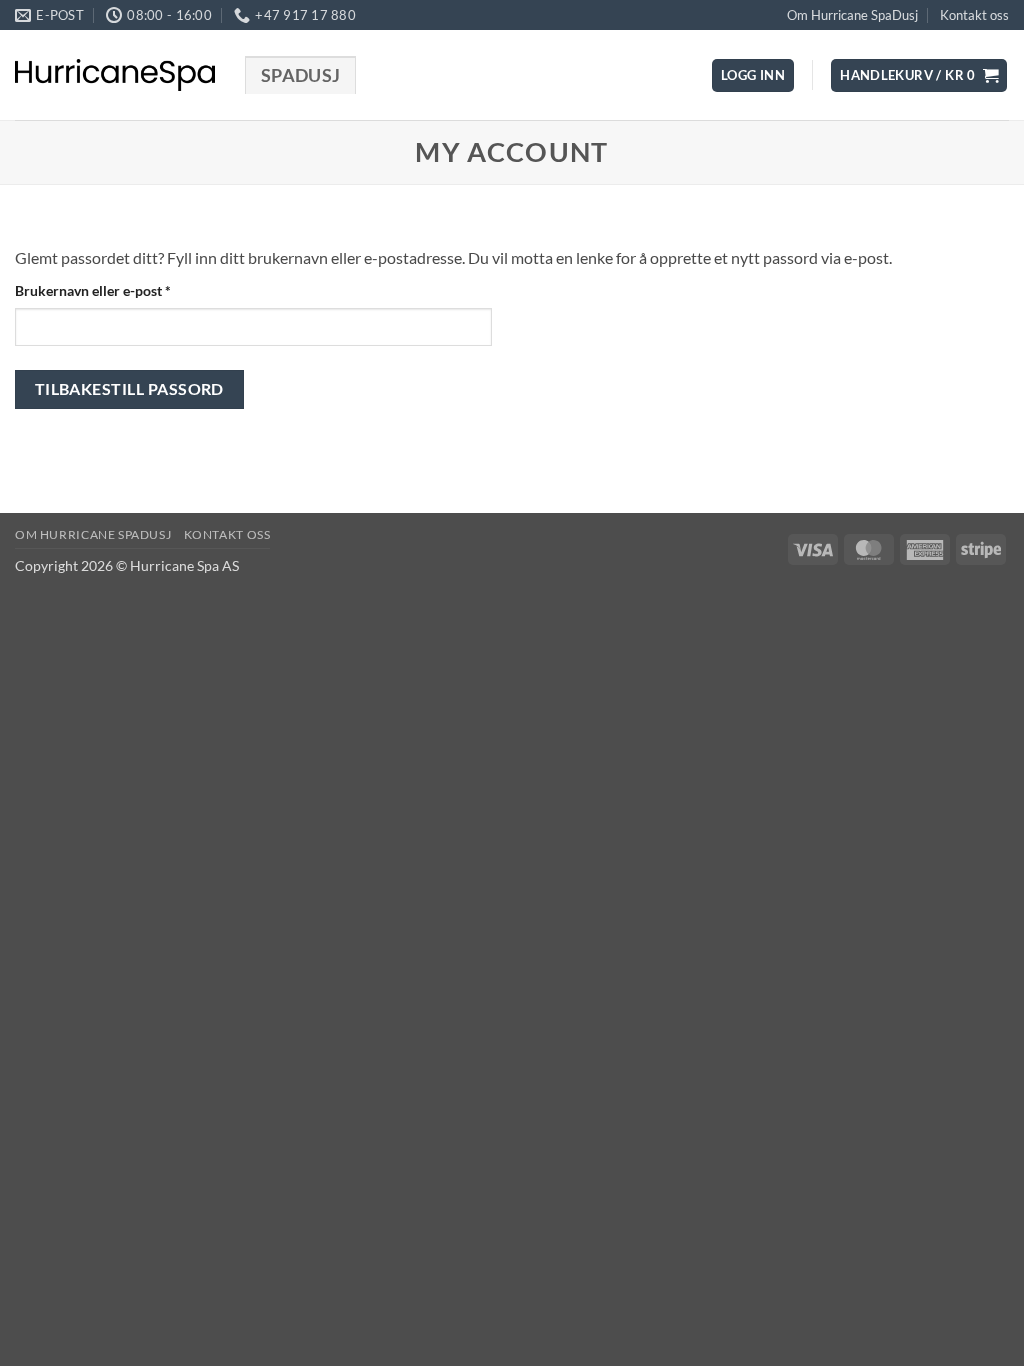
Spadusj (300, 75)
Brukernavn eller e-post (118, 290)
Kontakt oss (974, 15)
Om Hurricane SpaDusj (852, 15)
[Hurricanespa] (115, 75)
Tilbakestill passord (129, 389)
